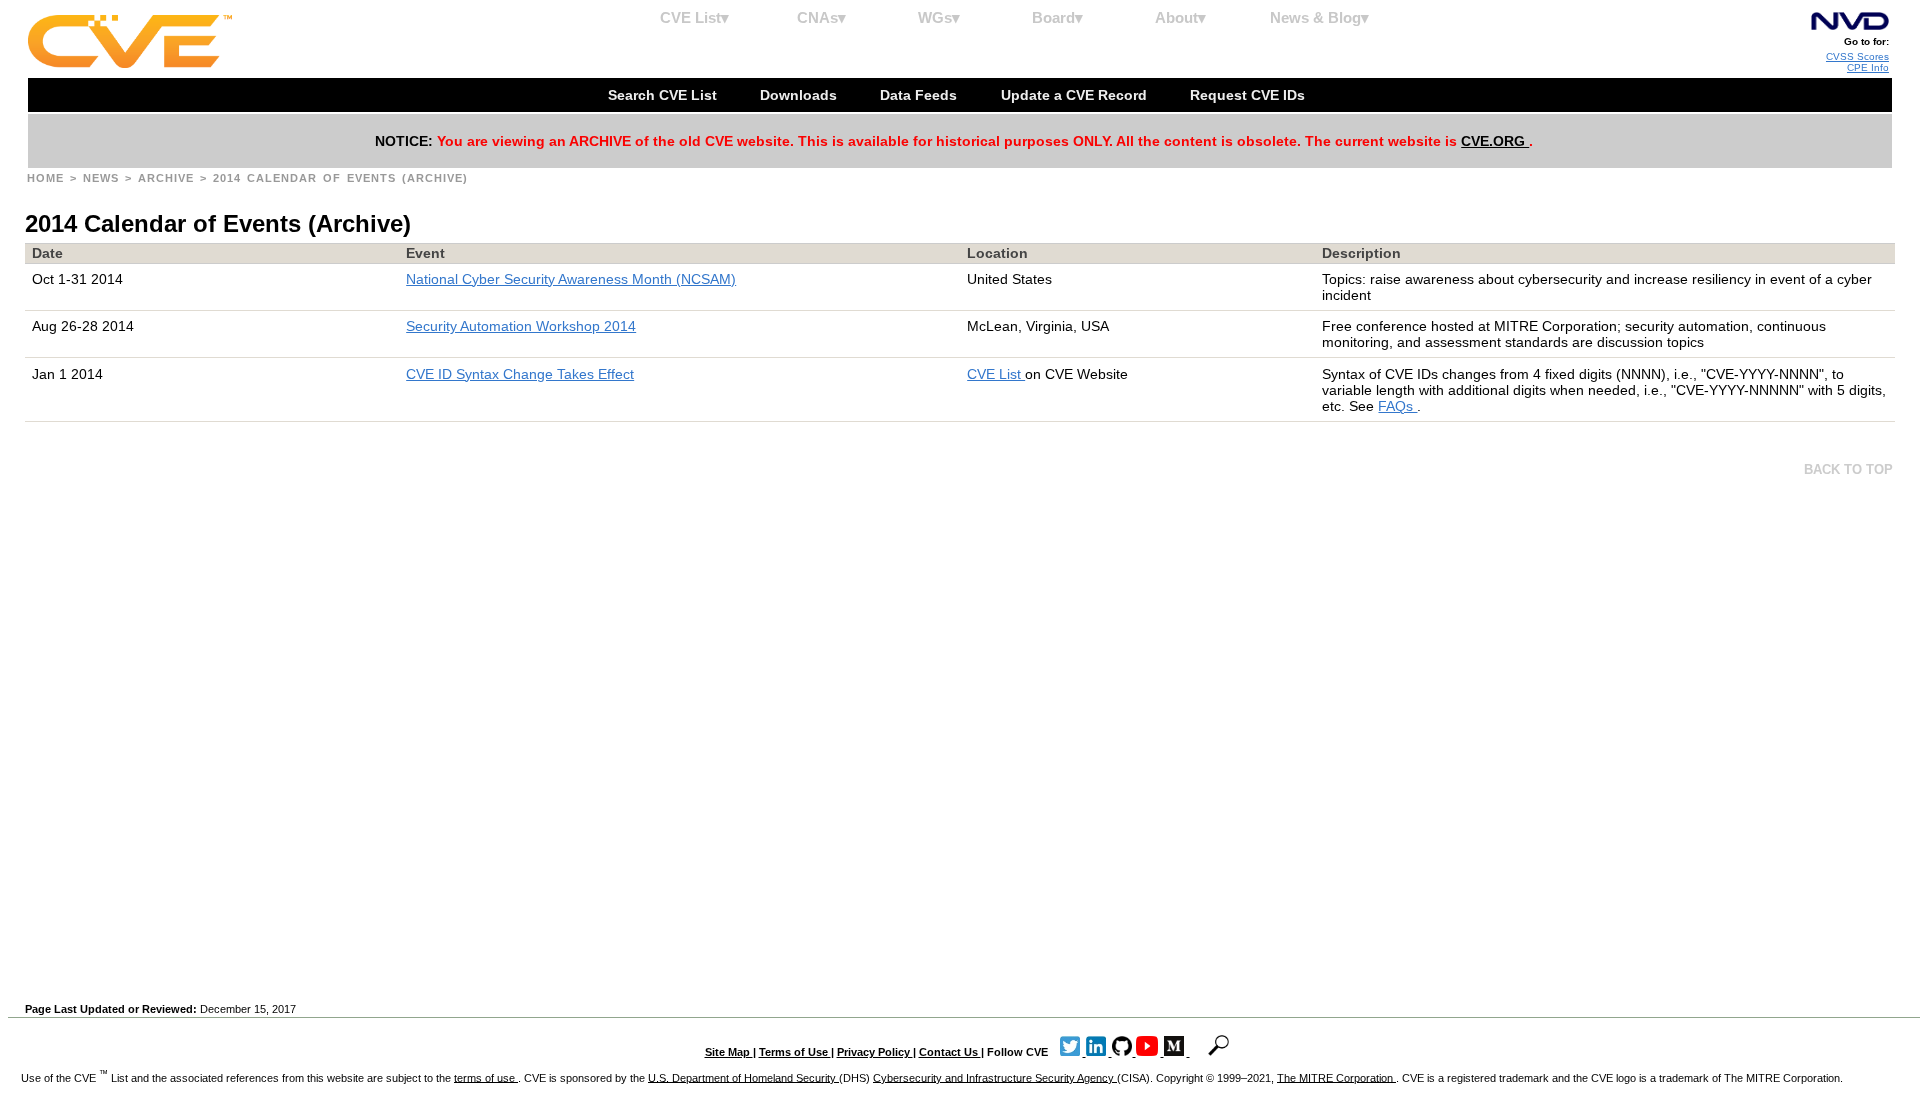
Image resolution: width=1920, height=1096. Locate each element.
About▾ (1180, 17)
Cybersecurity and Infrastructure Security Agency (995, 1077)
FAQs (1397, 406)
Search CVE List (664, 95)
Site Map (729, 1052)
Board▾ (1057, 17)
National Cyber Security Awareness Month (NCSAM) (571, 279)
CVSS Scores (1857, 56)
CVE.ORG (1495, 141)
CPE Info (1868, 67)
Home (48, 178)
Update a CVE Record (1076, 95)
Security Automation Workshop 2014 (521, 326)
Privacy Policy (875, 1052)
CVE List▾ (694, 17)
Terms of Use (795, 1052)
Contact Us (950, 1052)
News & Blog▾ (1319, 17)
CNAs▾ (821, 17)
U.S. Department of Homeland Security (743, 1077)
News (104, 178)
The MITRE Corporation (1336, 1077)
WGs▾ (939, 17)
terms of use (486, 1077)
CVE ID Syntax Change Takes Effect (520, 374)
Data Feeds (920, 95)
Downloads (800, 95)
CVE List (996, 374)
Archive (169, 178)
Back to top (1848, 469)
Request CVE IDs (1249, 95)
